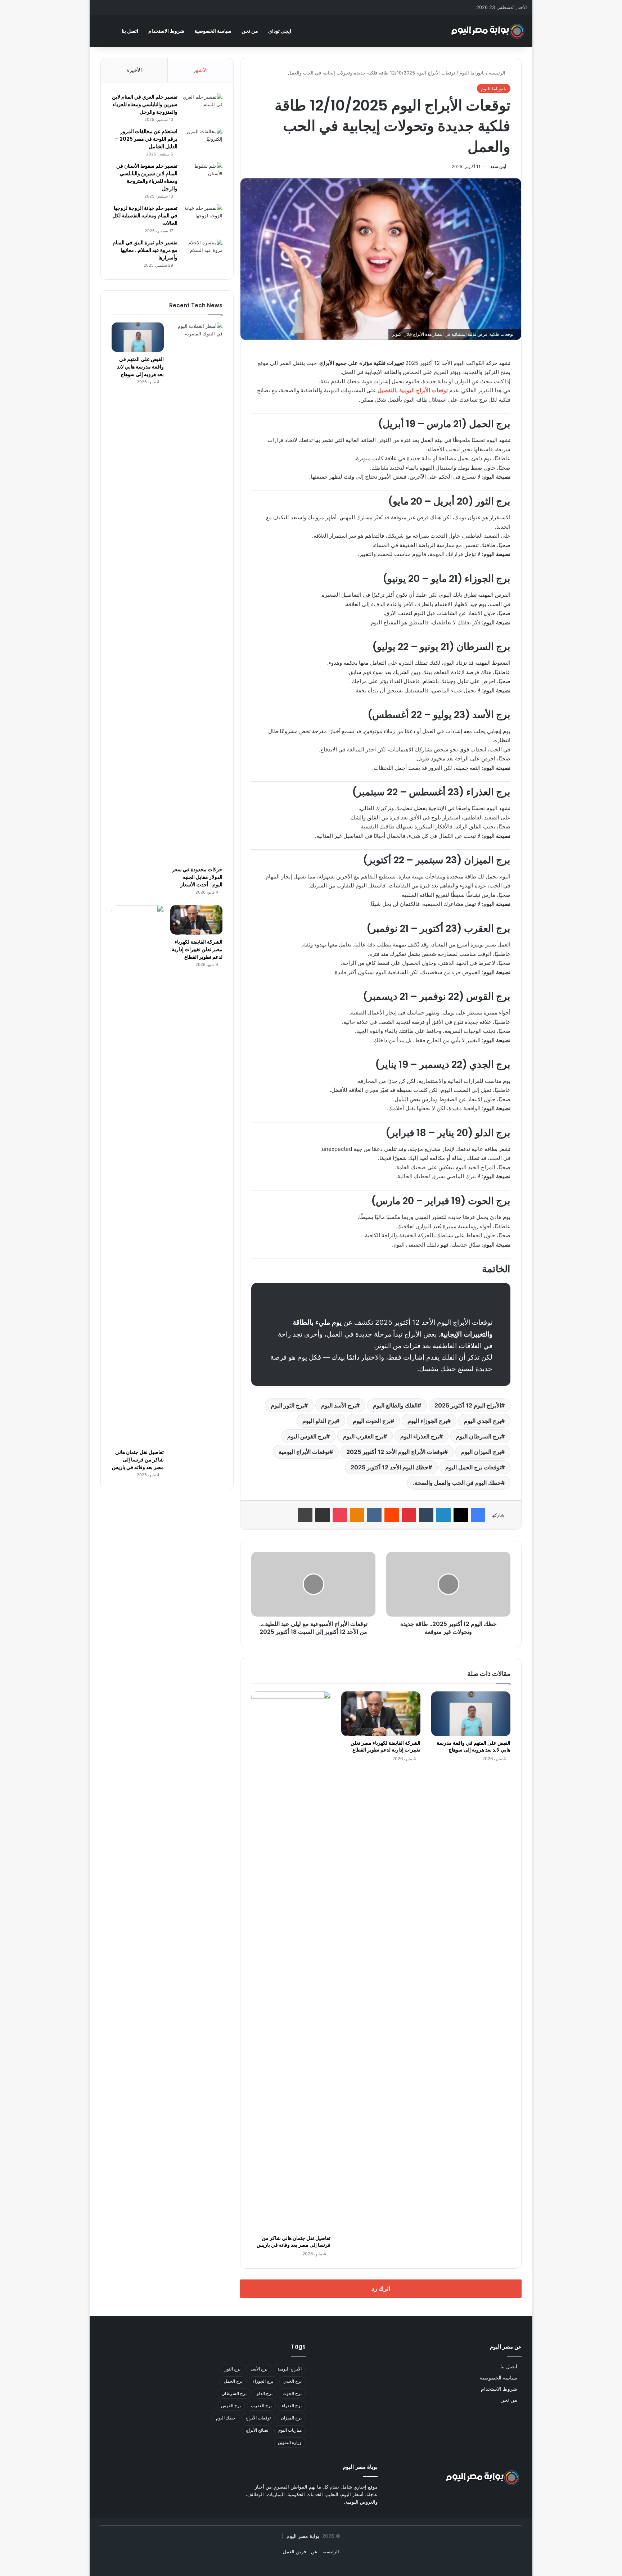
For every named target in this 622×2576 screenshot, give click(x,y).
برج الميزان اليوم (481, 1452)
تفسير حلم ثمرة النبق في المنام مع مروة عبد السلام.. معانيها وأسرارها (145, 250)
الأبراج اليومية (290, 2369)
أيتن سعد (498, 166)
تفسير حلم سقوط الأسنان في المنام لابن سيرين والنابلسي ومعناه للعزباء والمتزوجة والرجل (147, 177)
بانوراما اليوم (472, 73)
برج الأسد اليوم (339, 1405)
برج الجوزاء (263, 2381)
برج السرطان (234, 2393)
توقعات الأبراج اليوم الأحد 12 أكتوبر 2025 (395, 1452)
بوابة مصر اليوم (302, 2536)
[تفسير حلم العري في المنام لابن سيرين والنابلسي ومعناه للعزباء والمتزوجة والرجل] (203, 107)
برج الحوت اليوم (372, 1421)
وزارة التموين (290, 2442)
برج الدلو (265, 2393)
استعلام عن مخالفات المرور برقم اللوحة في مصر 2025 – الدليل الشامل (146, 139)
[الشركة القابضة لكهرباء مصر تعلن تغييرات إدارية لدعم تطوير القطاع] (381, 1714)
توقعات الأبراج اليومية (304, 1452)
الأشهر (200, 70)
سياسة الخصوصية (213, 31)
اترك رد (381, 2288)
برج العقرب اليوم (363, 1436)
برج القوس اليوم (307, 1436)
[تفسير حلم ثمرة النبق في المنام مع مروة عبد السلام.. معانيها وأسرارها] (203, 252)
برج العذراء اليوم (420, 1436)
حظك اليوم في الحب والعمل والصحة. (457, 1483)
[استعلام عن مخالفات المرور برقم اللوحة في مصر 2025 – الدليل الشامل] (203, 141)
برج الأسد (259, 2369)
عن (314, 2552)
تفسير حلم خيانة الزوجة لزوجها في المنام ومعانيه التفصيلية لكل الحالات (145, 216)
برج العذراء (292, 2406)
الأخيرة (134, 70)
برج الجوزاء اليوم (427, 1421)
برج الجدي (292, 2381)
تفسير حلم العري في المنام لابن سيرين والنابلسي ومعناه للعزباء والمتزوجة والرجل (145, 104)
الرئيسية (498, 73)
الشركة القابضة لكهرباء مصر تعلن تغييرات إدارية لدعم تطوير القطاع (386, 1746)
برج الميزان (291, 2418)
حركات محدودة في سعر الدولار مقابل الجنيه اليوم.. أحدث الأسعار (197, 877)
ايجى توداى (280, 31)
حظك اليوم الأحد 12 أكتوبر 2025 (389, 1467)
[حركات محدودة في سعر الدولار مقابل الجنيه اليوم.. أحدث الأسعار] (196, 592)
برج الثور (233, 2369)
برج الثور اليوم (287, 1405)
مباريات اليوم (290, 2430)
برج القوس (231, 2406)
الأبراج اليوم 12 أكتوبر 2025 (468, 1405)
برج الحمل (233, 2381)
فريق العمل (294, 2552)
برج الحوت (292, 2393)
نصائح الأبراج (257, 2430)
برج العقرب (261, 2406)
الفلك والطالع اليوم (395, 1405)
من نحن (250, 31)
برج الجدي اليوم (483, 1421)
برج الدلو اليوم (319, 1421)
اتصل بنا (130, 31)
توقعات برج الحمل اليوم (473, 1467)
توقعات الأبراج (258, 2418)
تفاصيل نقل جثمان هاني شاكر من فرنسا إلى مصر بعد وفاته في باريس (294, 2241)
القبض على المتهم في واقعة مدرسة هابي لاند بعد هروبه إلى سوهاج (474, 1746)
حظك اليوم (226, 2418)
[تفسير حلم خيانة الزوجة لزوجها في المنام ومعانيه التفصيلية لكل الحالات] (203, 218)
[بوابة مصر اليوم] (488, 31)
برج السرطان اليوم (479, 1436)
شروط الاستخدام (166, 31)
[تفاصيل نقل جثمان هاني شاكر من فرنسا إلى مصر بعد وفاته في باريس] (291, 1961)
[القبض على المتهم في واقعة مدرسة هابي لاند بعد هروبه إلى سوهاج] (471, 1714)
